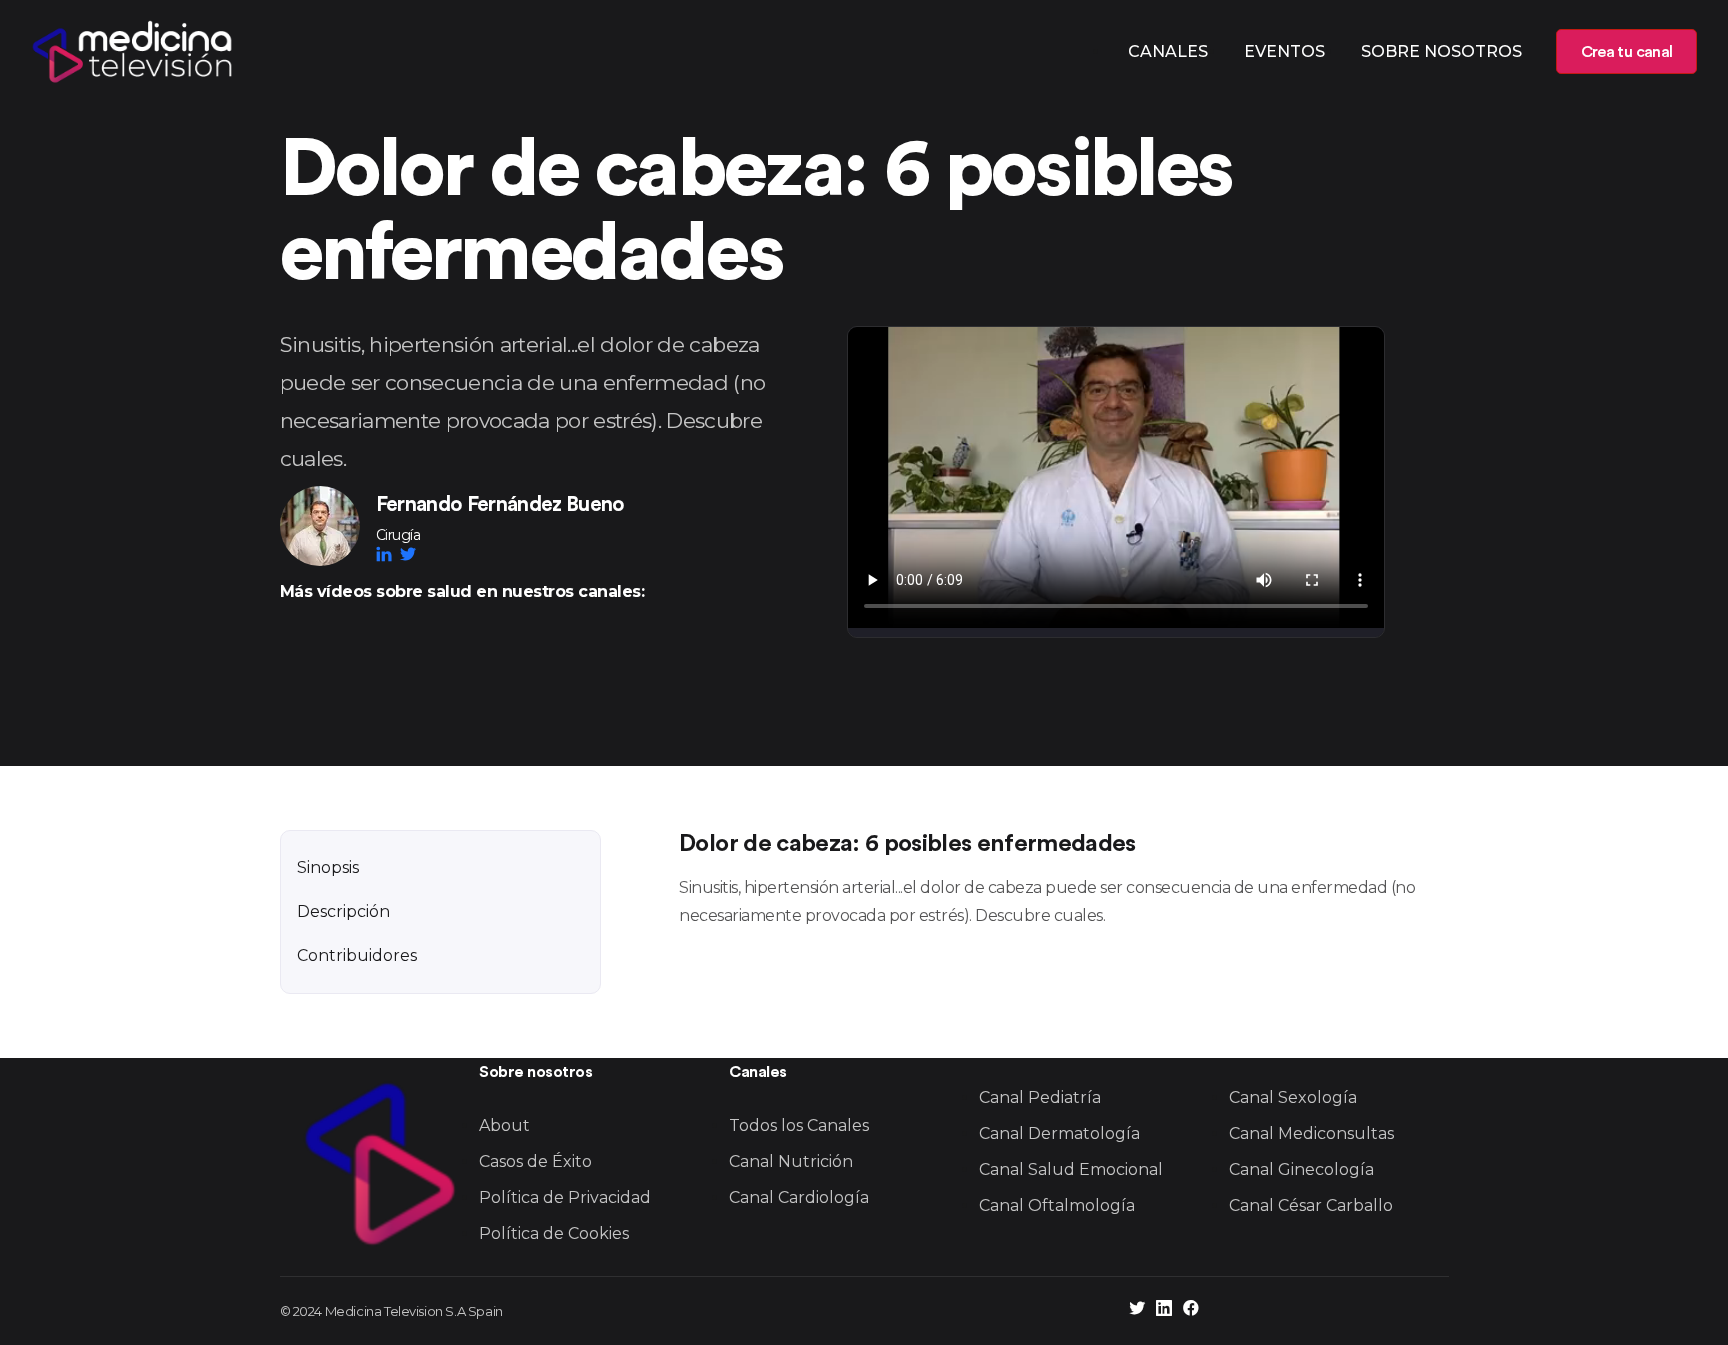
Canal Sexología (1293, 1097)
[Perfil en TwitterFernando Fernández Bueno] (408, 554)
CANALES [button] (1168, 51)
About (504, 1125)
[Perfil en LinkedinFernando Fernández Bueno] (388, 554)
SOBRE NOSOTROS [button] (1441, 51)
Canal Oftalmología (1057, 1205)
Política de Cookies (554, 1233)
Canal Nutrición (791, 1161)
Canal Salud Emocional (1071, 1169)
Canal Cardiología (799, 1197)
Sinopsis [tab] (328, 867)
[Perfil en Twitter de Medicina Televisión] (1137, 1310)
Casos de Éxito (535, 1161)
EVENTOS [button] (1284, 51)
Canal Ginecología (1301, 1169)
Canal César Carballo (1311, 1205)
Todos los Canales (799, 1125)
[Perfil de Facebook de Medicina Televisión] (1191, 1310)
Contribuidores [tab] (357, 955)
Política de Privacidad (565, 1197)
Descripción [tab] (343, 911)
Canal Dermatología (1059, 1133)
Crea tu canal (1626, 52)
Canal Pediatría (1040, 1097)
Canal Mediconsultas (1311, 1133)
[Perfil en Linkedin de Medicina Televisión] (1164, 1310)
